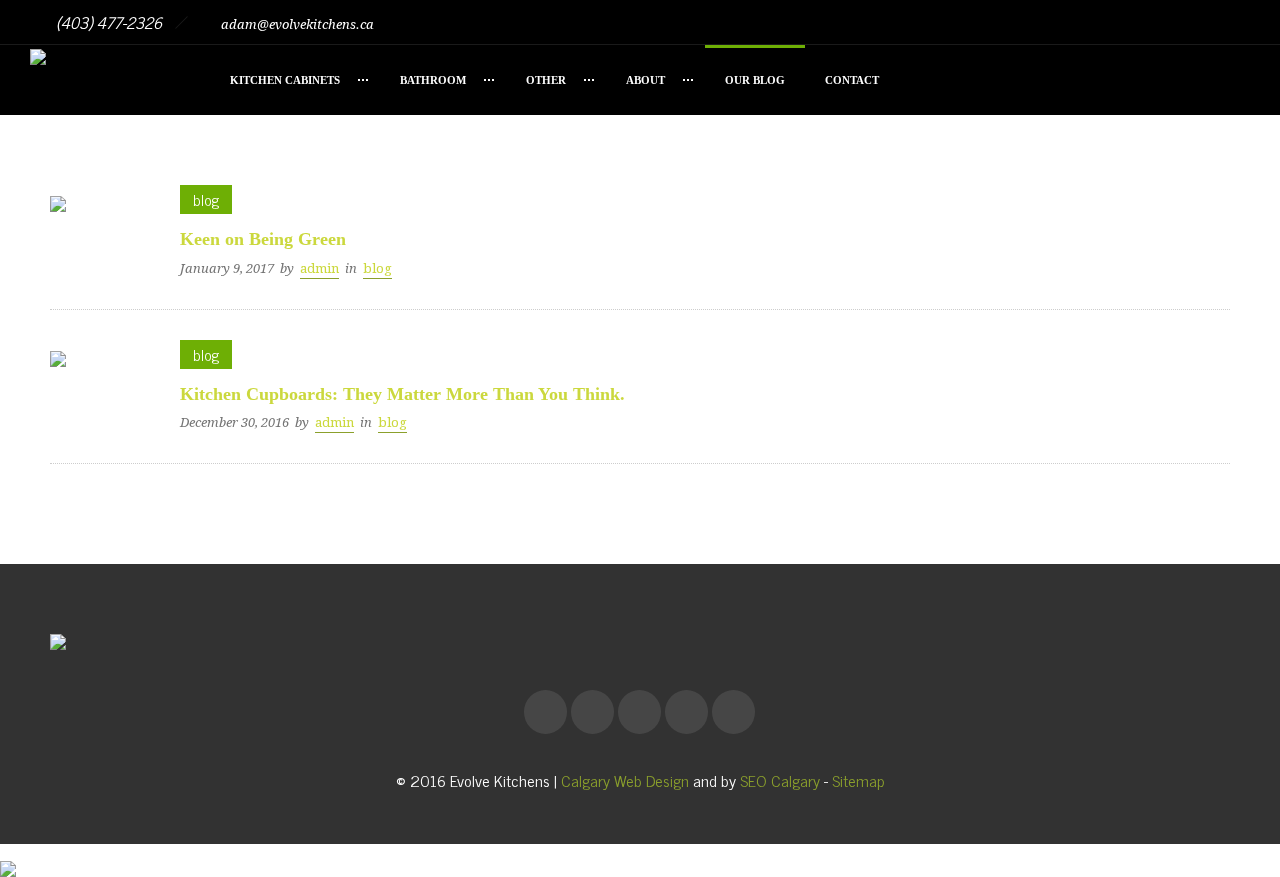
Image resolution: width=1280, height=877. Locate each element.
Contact (852, 80)
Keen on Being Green (263, 239)
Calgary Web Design (625, 780)
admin (319, 268)
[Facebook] (1052, 22)
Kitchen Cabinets (285, 80)
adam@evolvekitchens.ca (296, 24)
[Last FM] (1184, 22)
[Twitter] (1228, 22)
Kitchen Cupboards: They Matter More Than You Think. (402, 394)
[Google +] (1096, 22)
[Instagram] (1140, 22)
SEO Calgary (780, 780)
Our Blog (755, 80)
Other (546, 80)
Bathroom (433, 80)
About (645, 80)
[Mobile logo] (8, 854)
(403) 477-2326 (109, 22)
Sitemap (858, 780)
